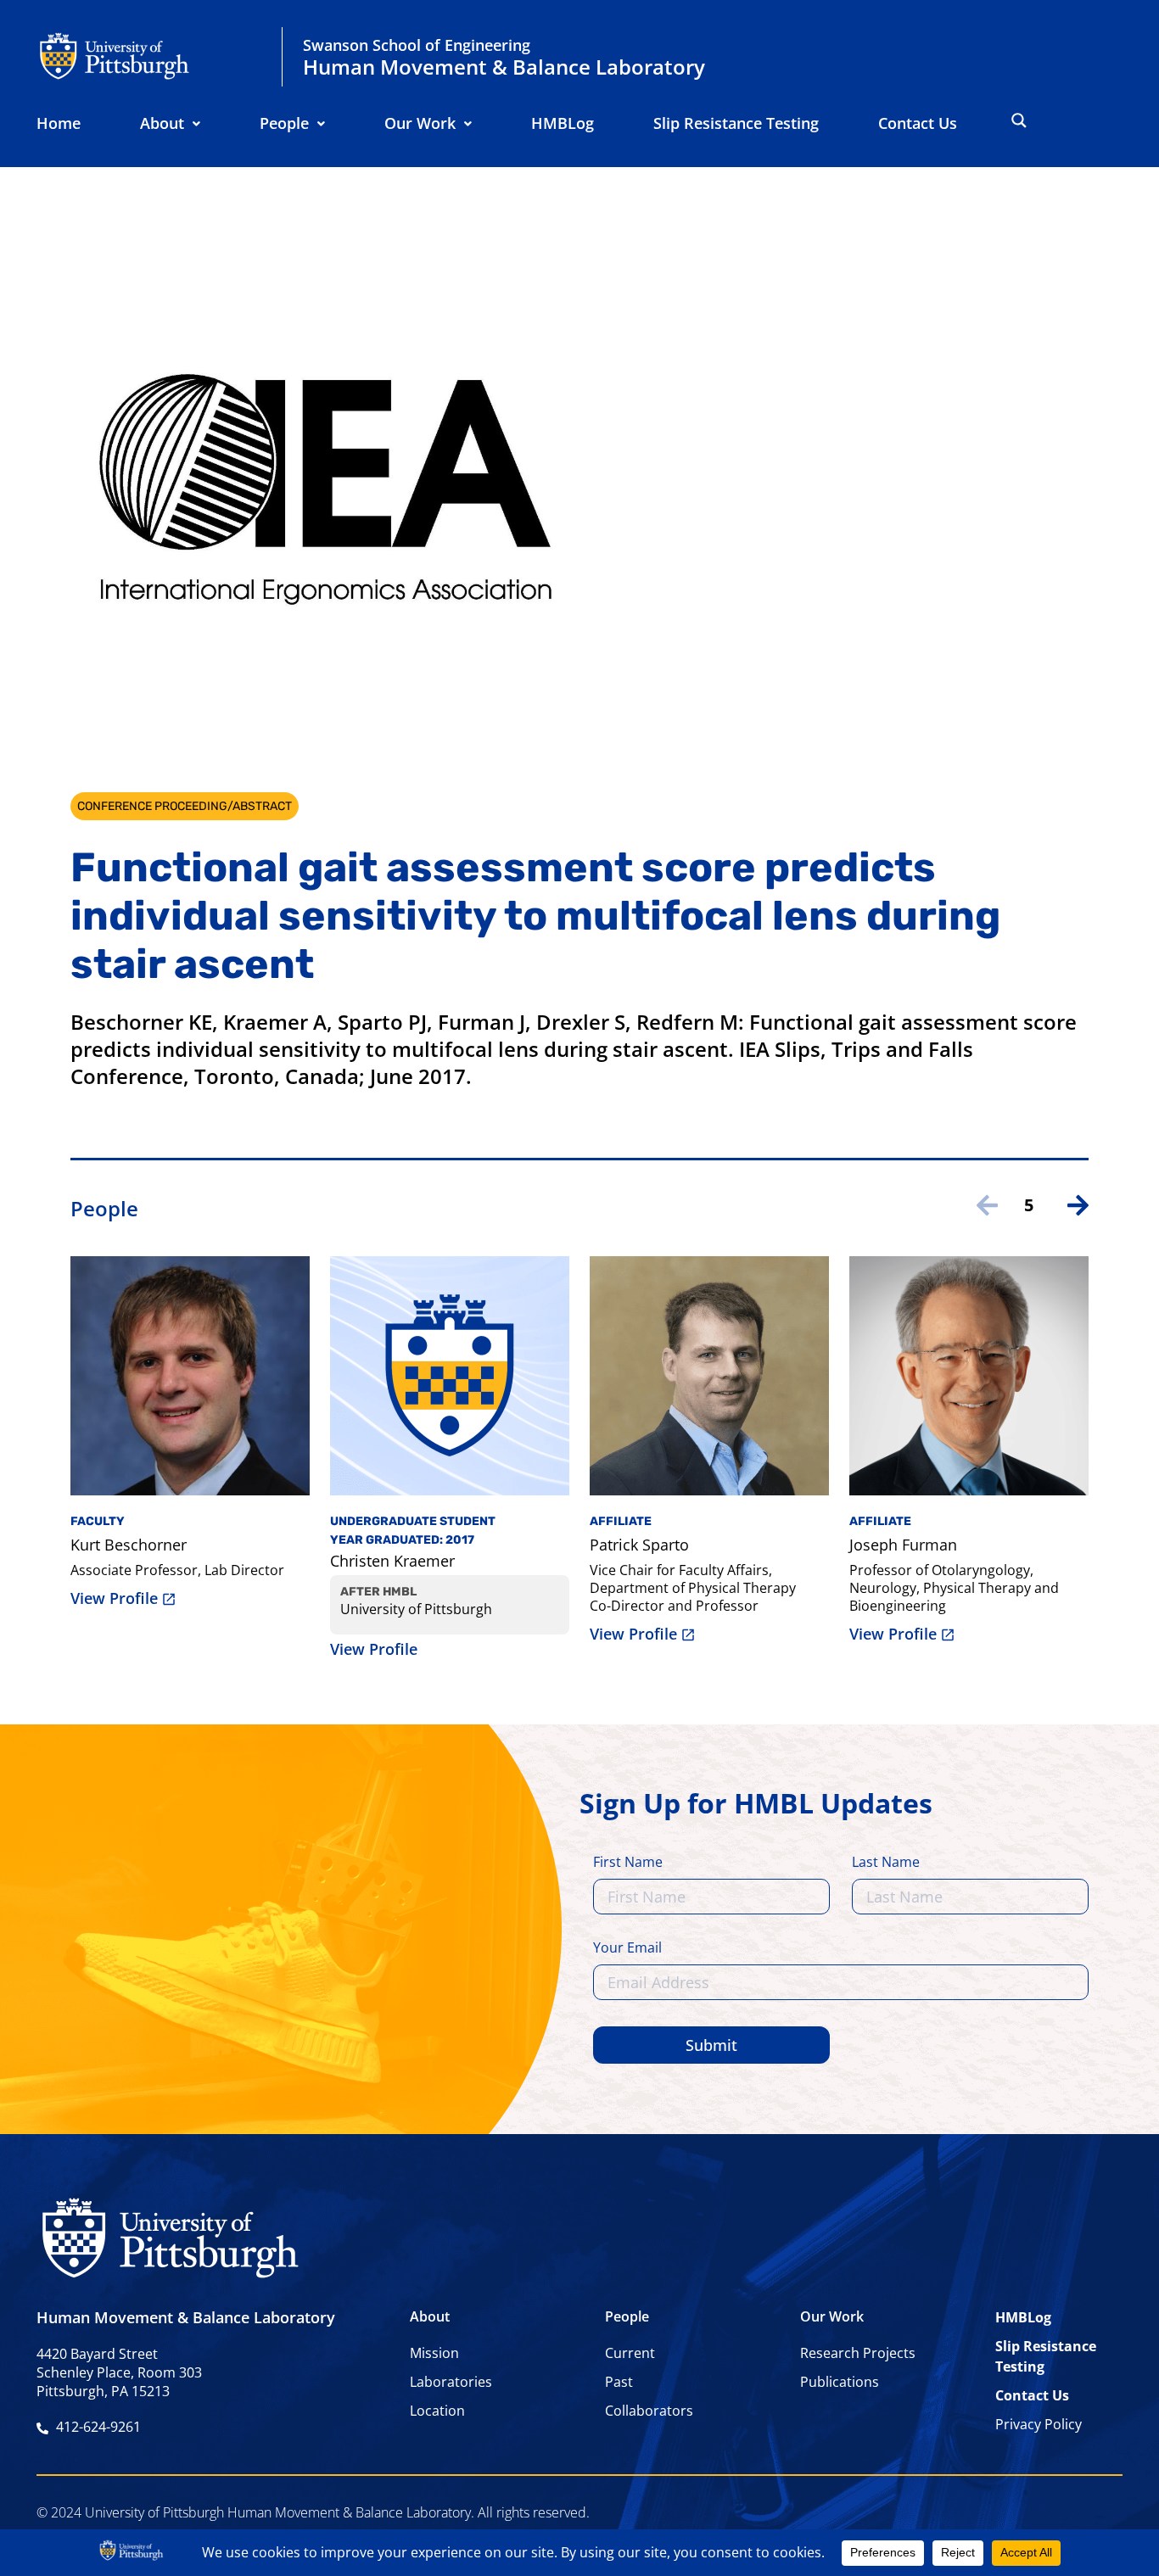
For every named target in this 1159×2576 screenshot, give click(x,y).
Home (59, 123)
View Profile (114, 1598)
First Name (628, 1863)
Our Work (420, 123)
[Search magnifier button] (1019, 120)
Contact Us (918, 123)
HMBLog (563, 123)
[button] (170, 123)
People (284, 123)
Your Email (627, 1949)
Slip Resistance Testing (736, 123)
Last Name (886, 1863)
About (162, 123)
